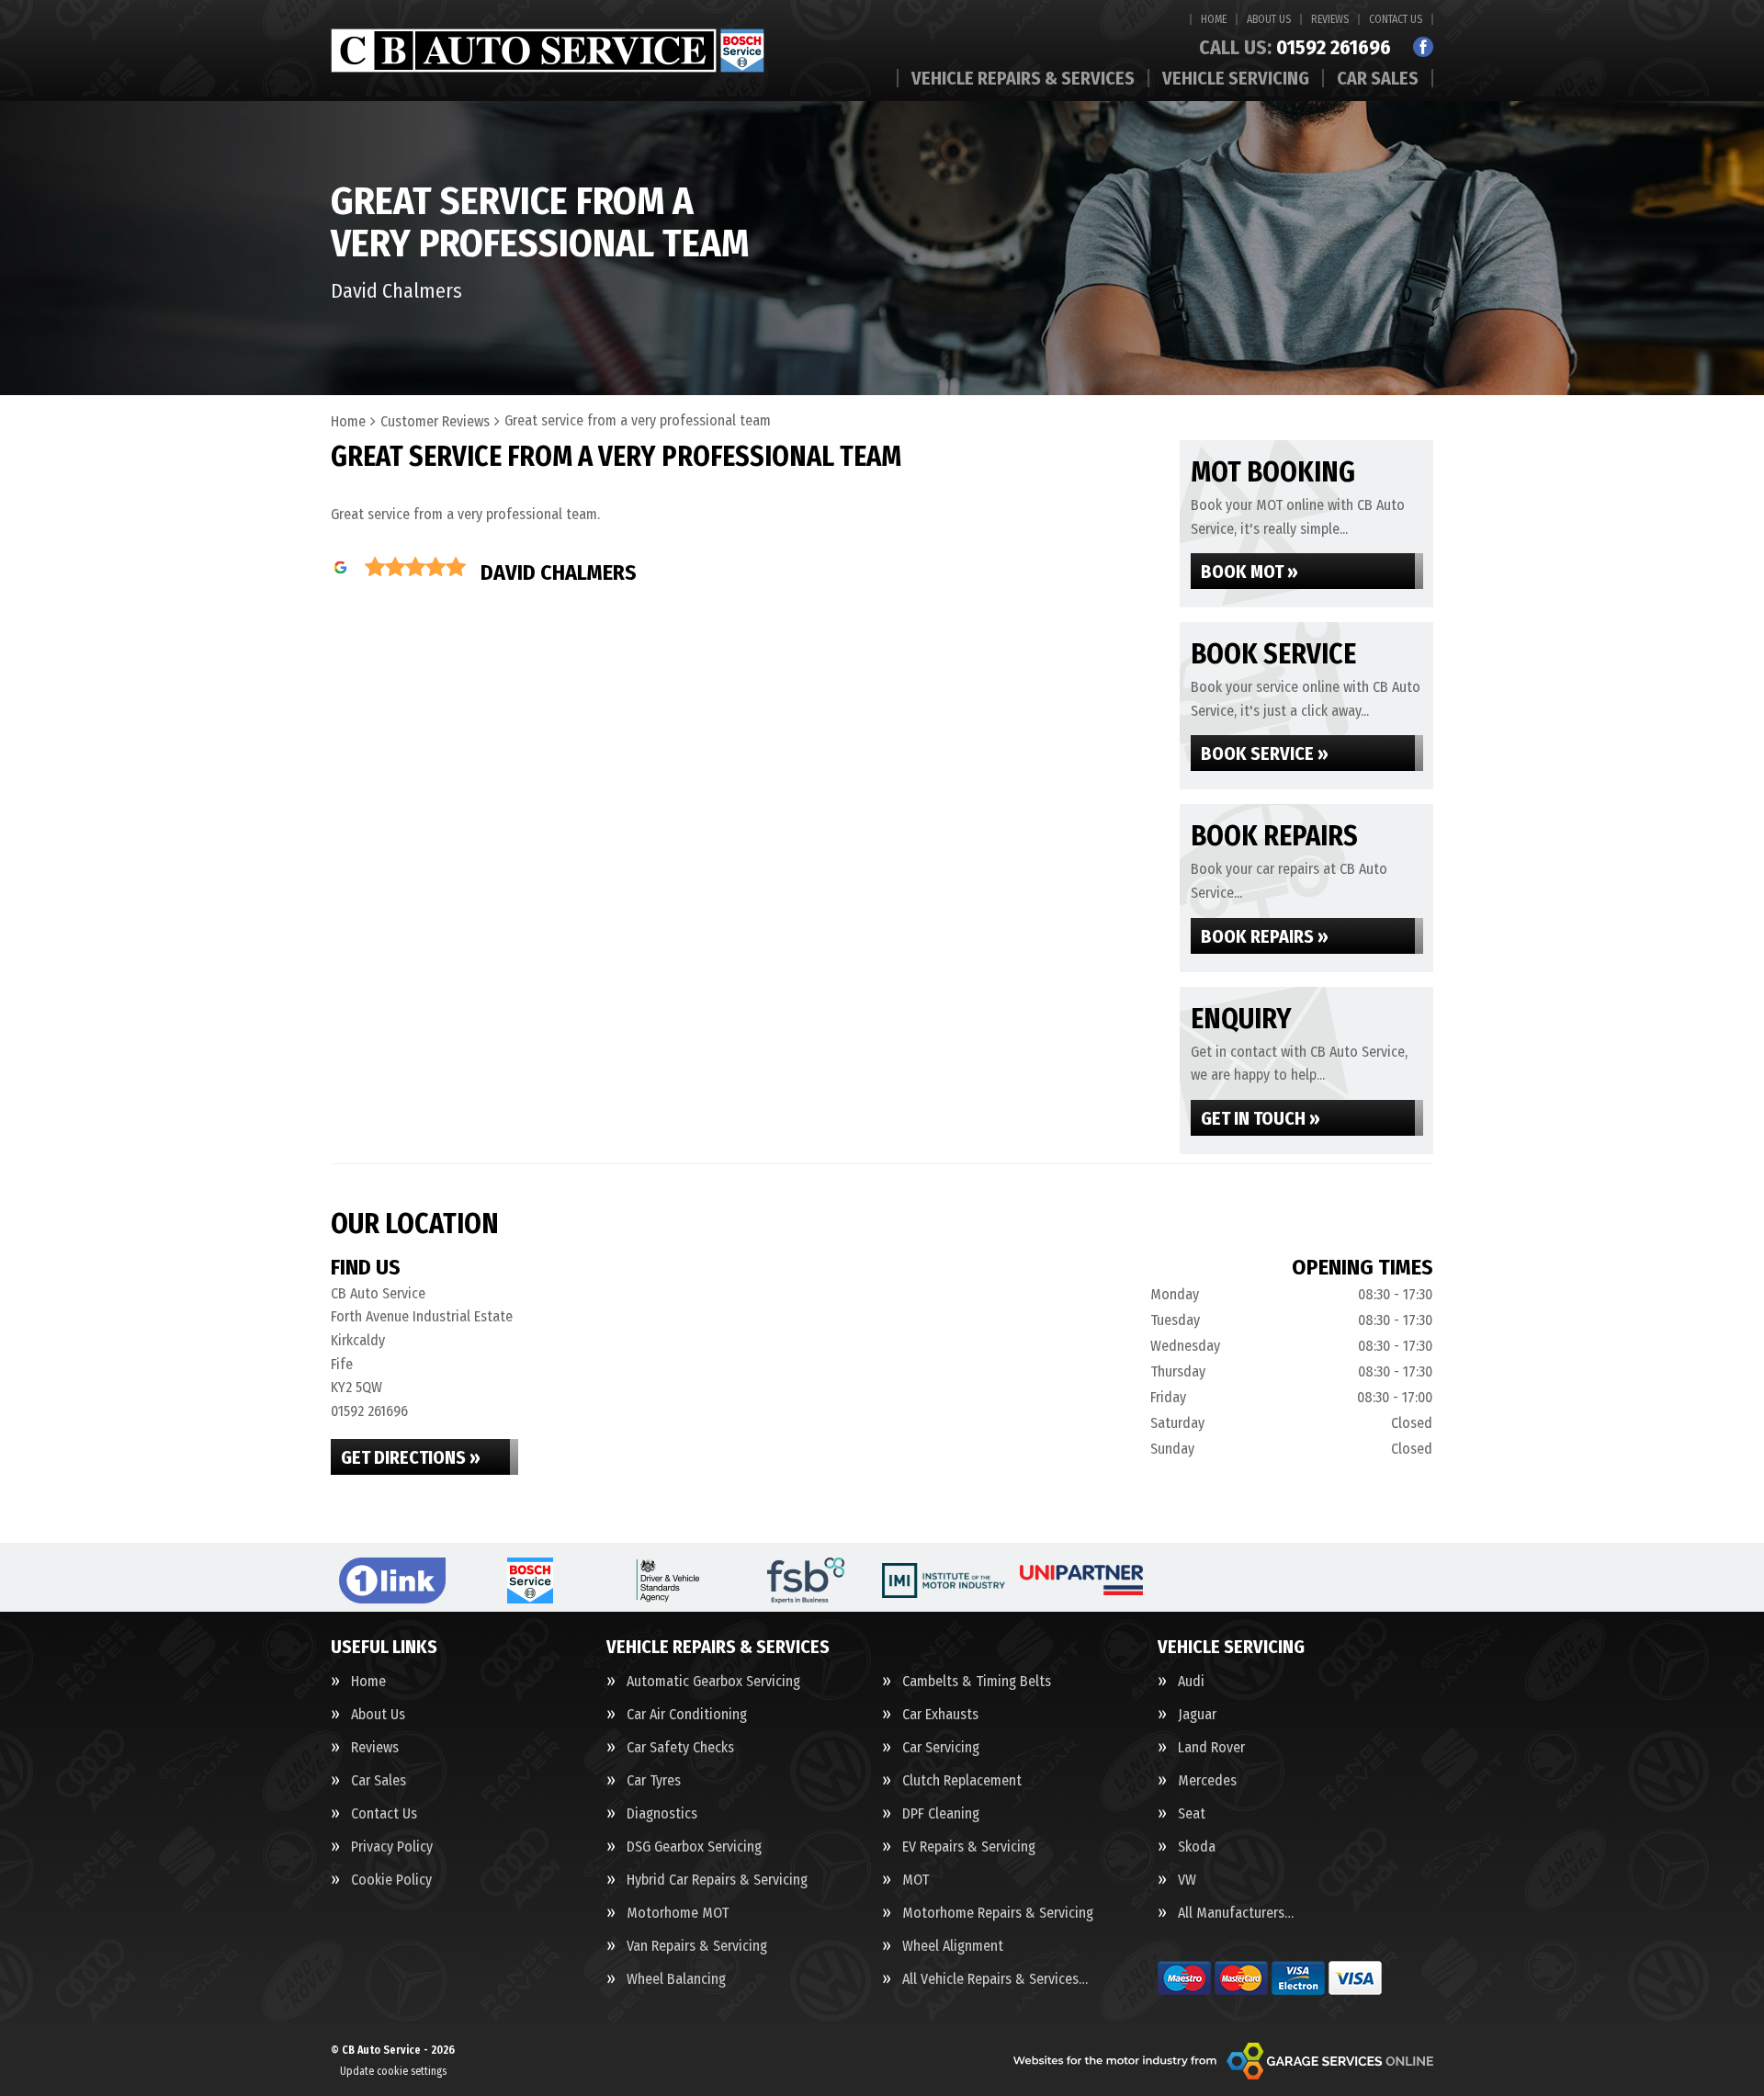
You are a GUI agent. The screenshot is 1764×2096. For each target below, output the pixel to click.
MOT (916, 1880)
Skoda (1197, 1847)
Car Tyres (654, 1781)
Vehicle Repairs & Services (1023, 78)
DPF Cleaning (941, 1814)
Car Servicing (941, 1748)
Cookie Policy (391, 1880)
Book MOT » (1249, 572)
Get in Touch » (1261, 1118)
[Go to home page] (548, 51)
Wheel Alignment (953, 1946)
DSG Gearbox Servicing (694, 1847)
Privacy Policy (392, 1847)
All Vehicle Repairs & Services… (995, 1979)
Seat (1192, 1814)
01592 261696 (1295, 48)
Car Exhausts (940, 1715)
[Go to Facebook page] (1423, 47)
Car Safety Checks (680, 1748)
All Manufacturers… (1236, 1913)
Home (1214, 19)
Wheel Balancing (676, 1979)
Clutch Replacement (962, 1781)
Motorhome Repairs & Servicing (998, 1913)
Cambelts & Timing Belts (977, 1682)
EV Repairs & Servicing (969, 1847)
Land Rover (1211, 1748)
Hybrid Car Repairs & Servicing (717, 1880)
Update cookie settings (393, 2071)
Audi (1191, 1682)
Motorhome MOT (678, 1913)
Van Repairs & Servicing (697, 1946)
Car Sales (1378, 78)
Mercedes (1207, 1781)
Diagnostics (662, 1814)
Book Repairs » (1265, 936)
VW (1187, 1880)
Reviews (1330, 19)
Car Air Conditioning (687, 1715)
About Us (1269, 19)
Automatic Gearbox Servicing (713, 1682)
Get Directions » (411, 1457)
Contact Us (1396, 19)
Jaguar (1197, 1715)
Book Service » (1265, 753)
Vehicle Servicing (1236, 78)
